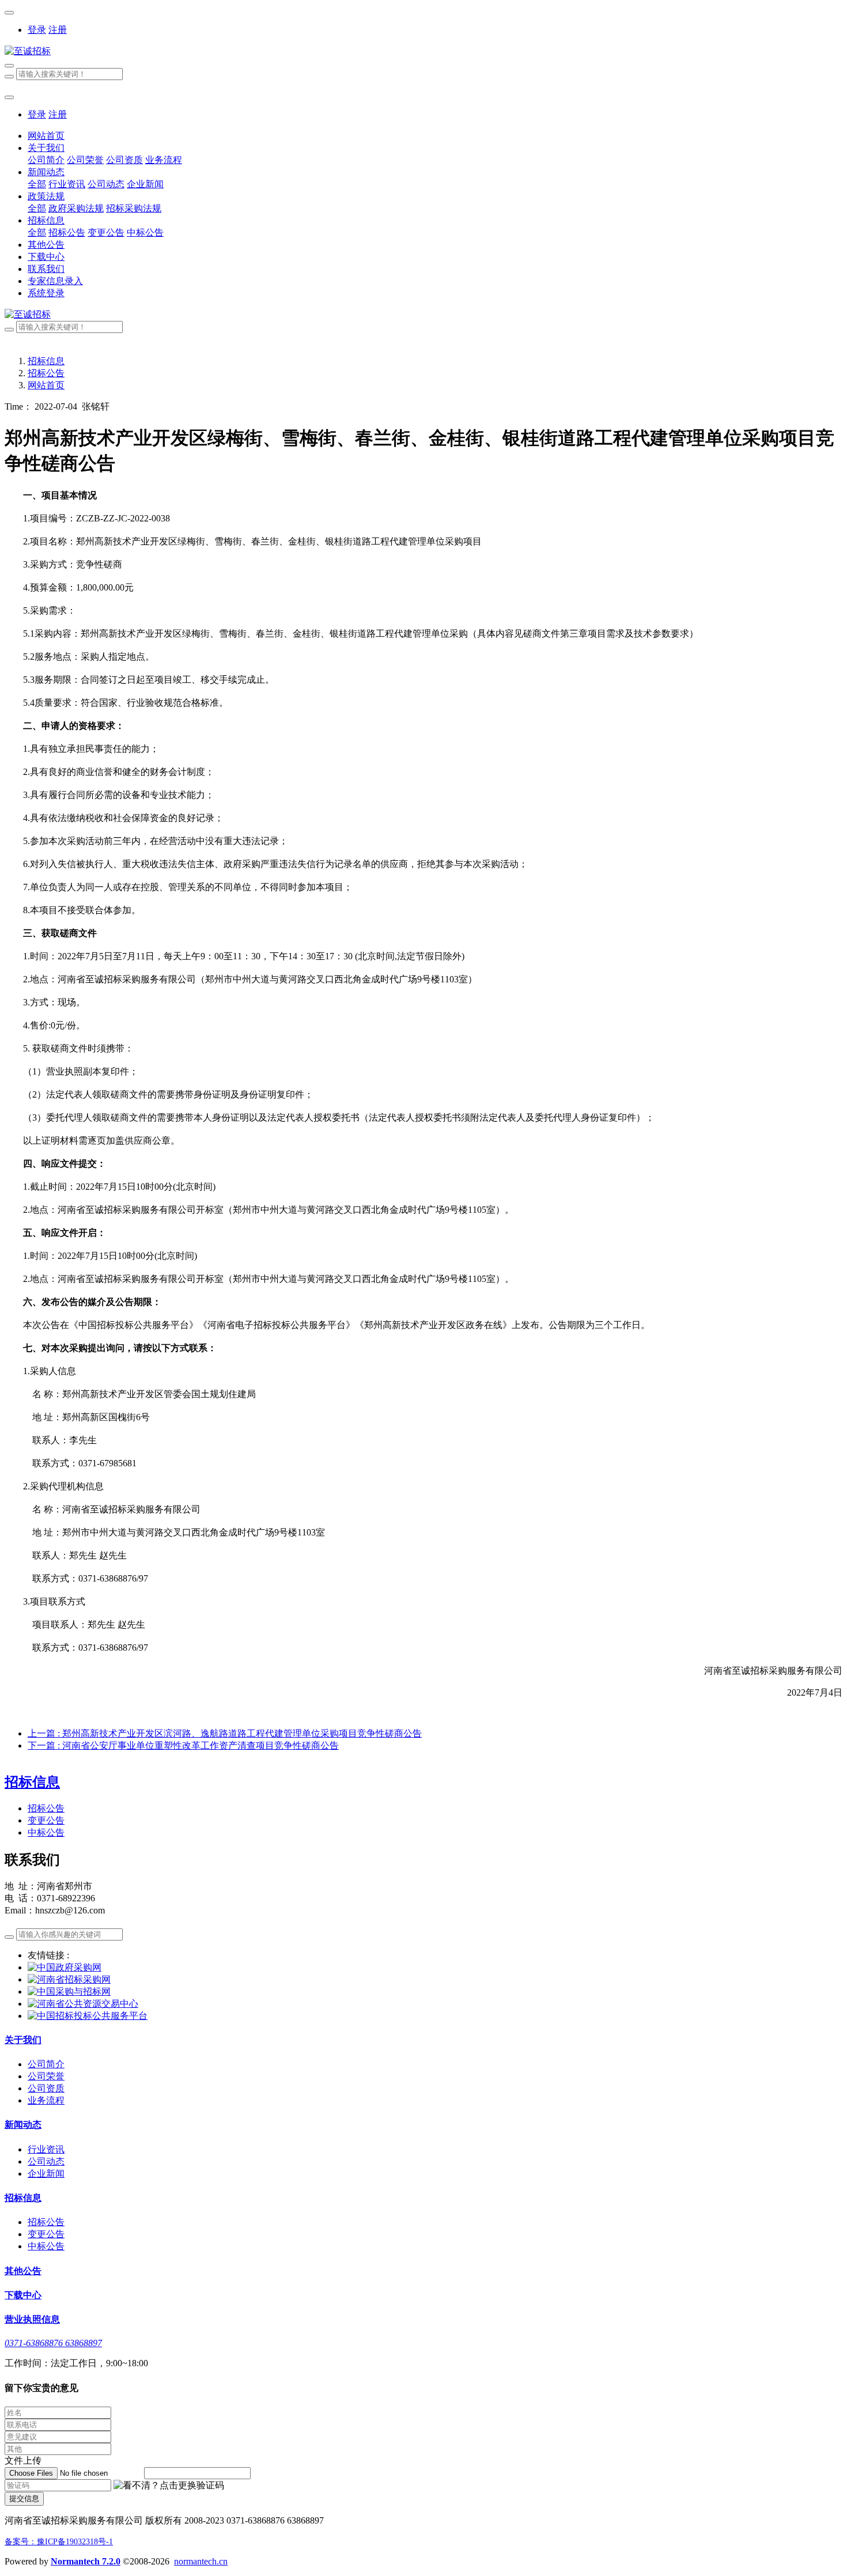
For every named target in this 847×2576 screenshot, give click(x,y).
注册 (58, 30)
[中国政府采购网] (65, 1967)
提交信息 (24, 2499)
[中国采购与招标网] (69, 1991)
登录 (37, 30)
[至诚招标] (423, 52)
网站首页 (46, 136)
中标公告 (46, 1832)
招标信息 (46, 361)
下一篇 (183, 1745)
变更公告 (46, 1820)
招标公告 (46, 373)
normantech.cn (201, 2561)
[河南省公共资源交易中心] (83, 2004)
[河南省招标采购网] (69, 1979)
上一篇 (225, 1733)
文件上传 (23, 2460)
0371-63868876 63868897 (53, 2343)
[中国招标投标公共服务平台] (88, 2016)
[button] (169, 2486)
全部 (37, 184)
